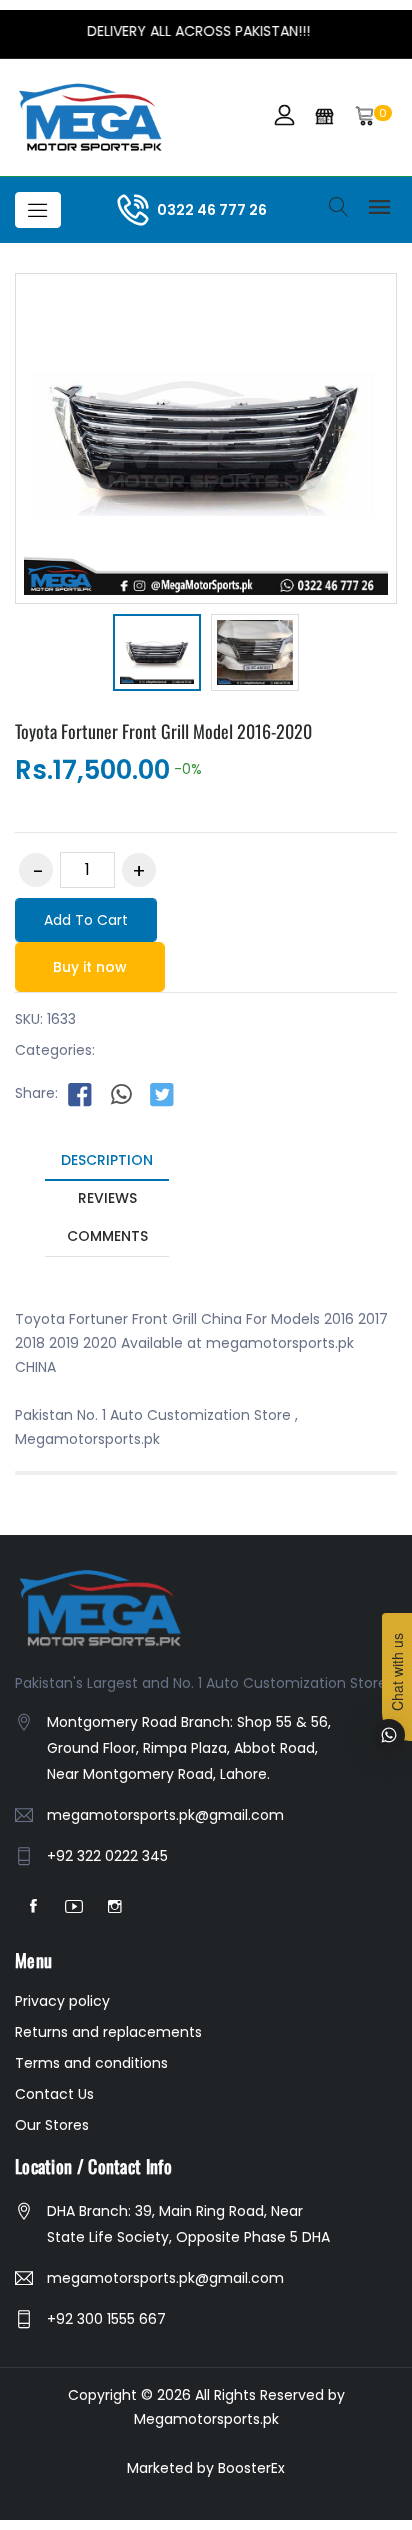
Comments (107, 1236)
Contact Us (54, 2094)
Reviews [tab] (107, 1198)
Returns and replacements (108, 2032)
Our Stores (52, 2125)
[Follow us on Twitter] (162, 1094)
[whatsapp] (121, 1094)
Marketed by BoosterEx (206, 2468)
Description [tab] (107, 1160)
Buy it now (90, 967)
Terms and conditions (91, 2063)
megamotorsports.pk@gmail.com (165, 1815)
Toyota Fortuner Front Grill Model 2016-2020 (163, 731)
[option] (157, 655)
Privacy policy (62, 2001)
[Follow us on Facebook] (80, 1094)
